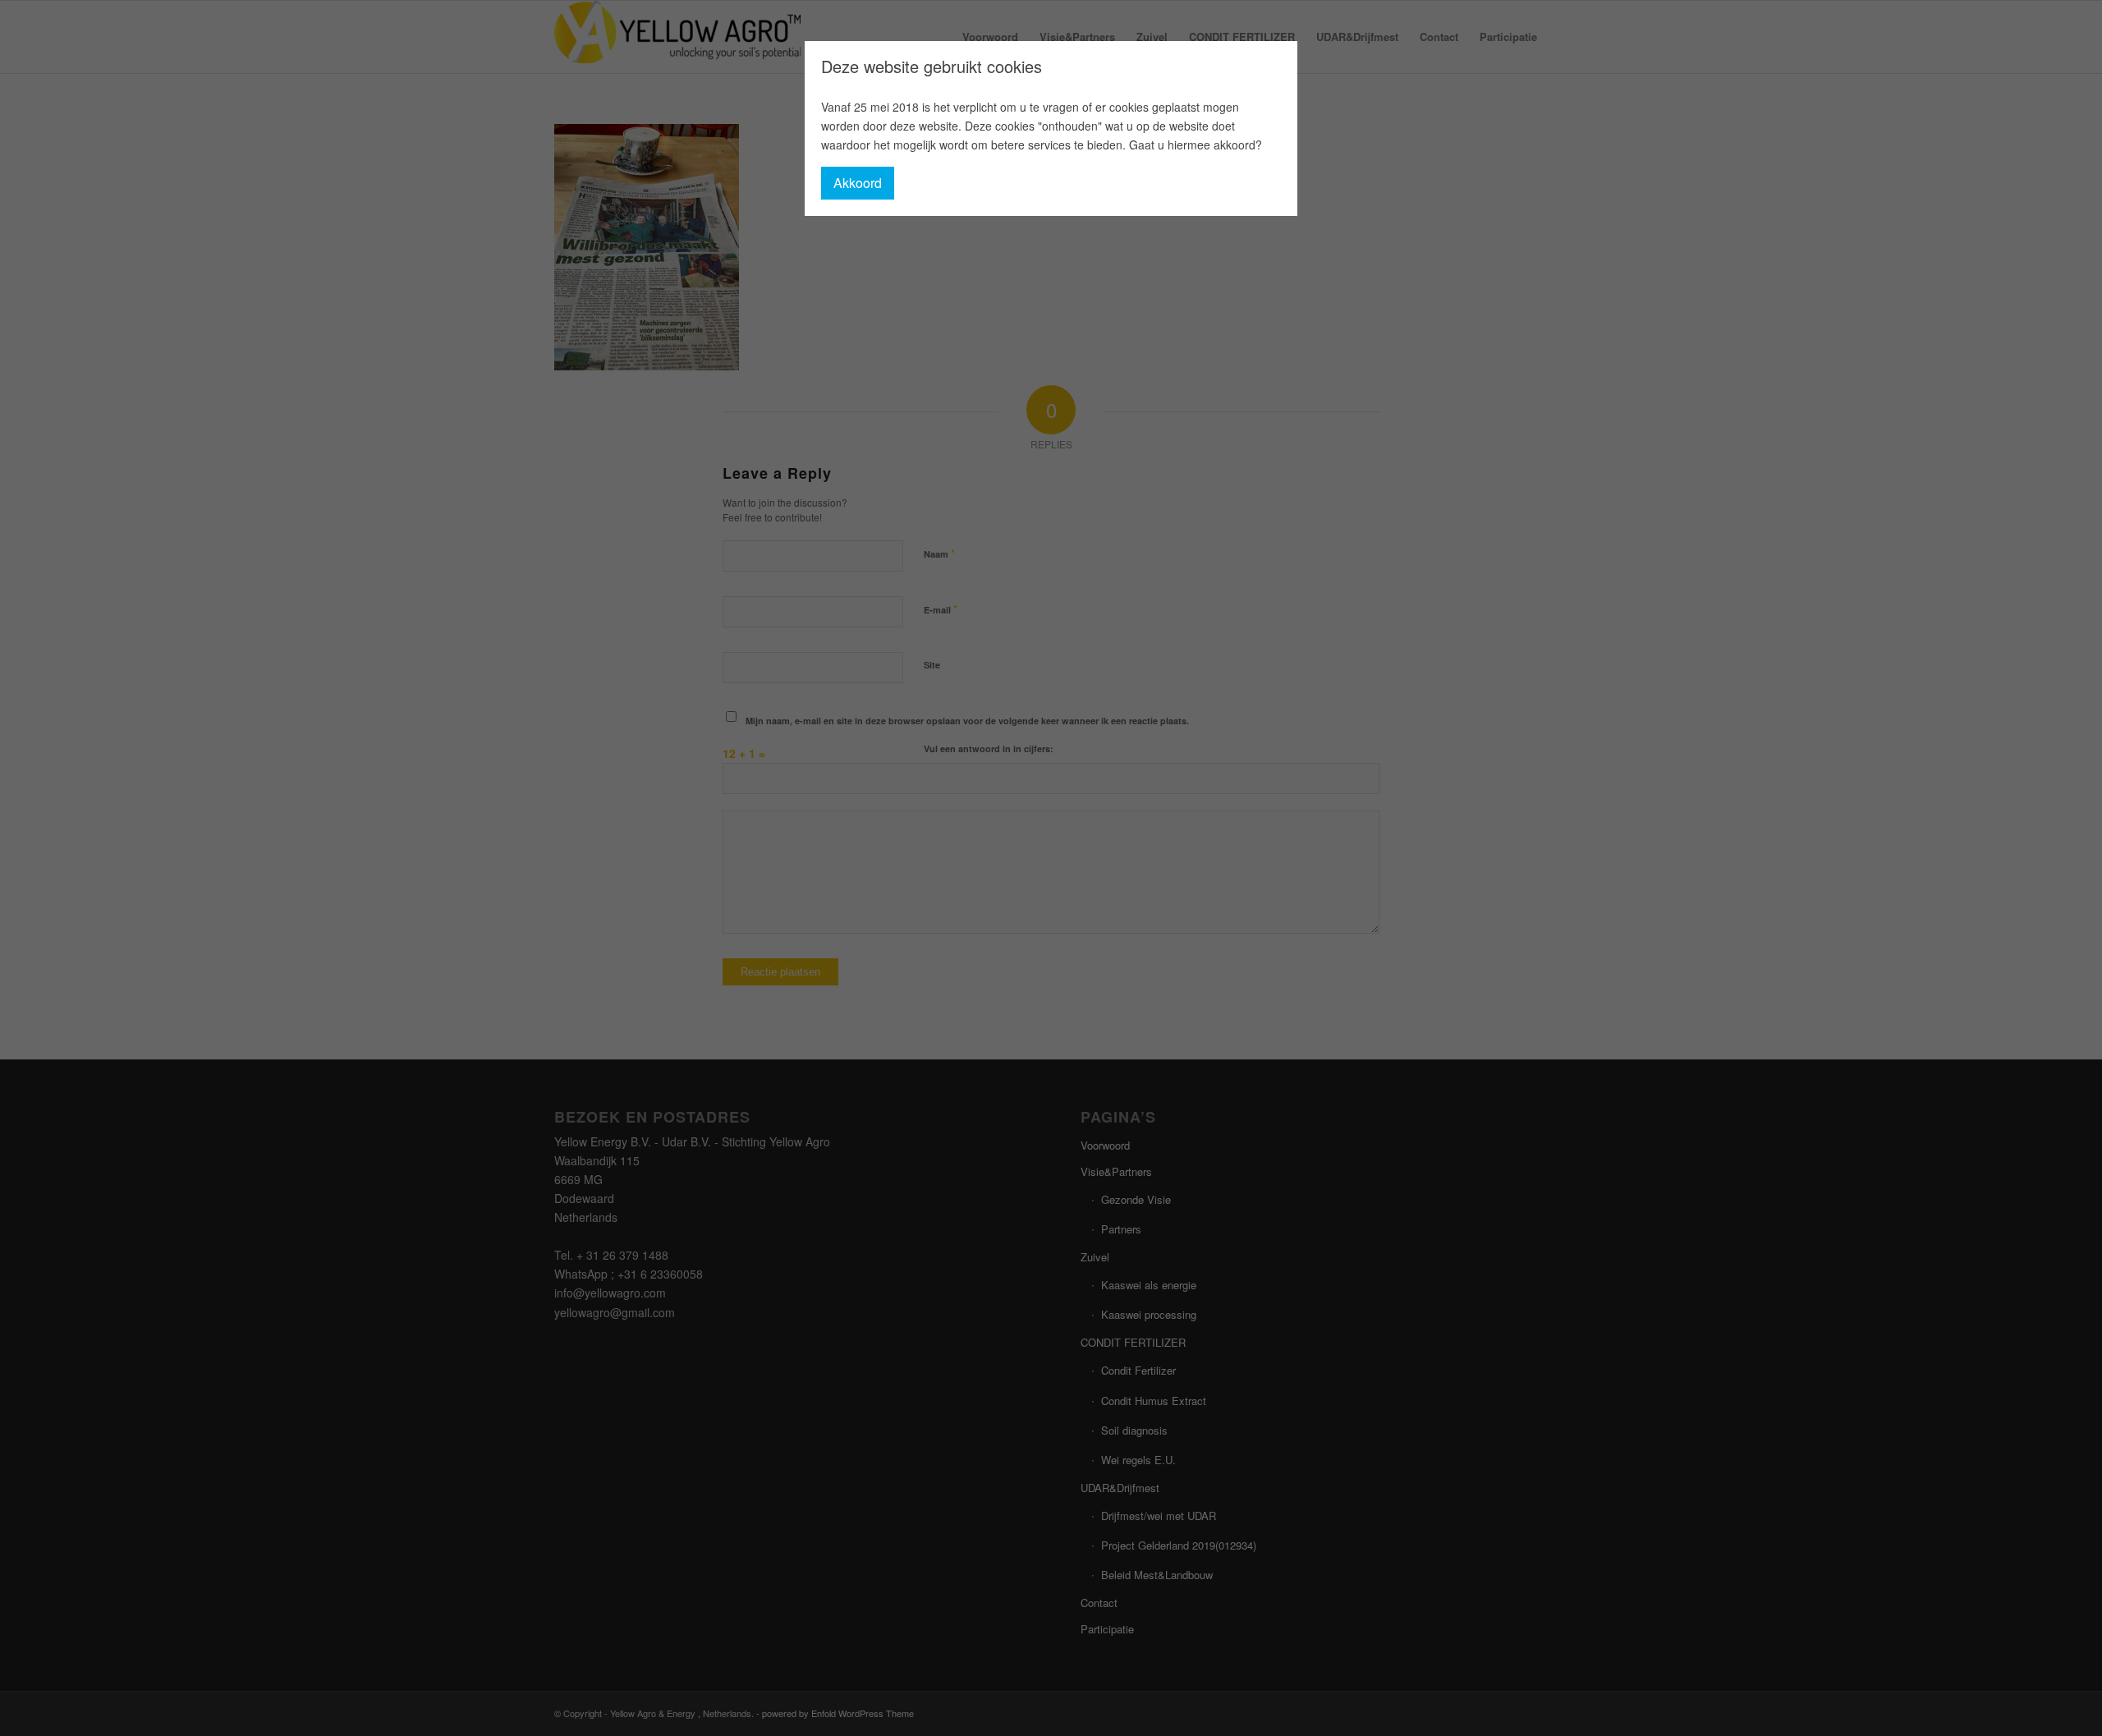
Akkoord (858, 183)
